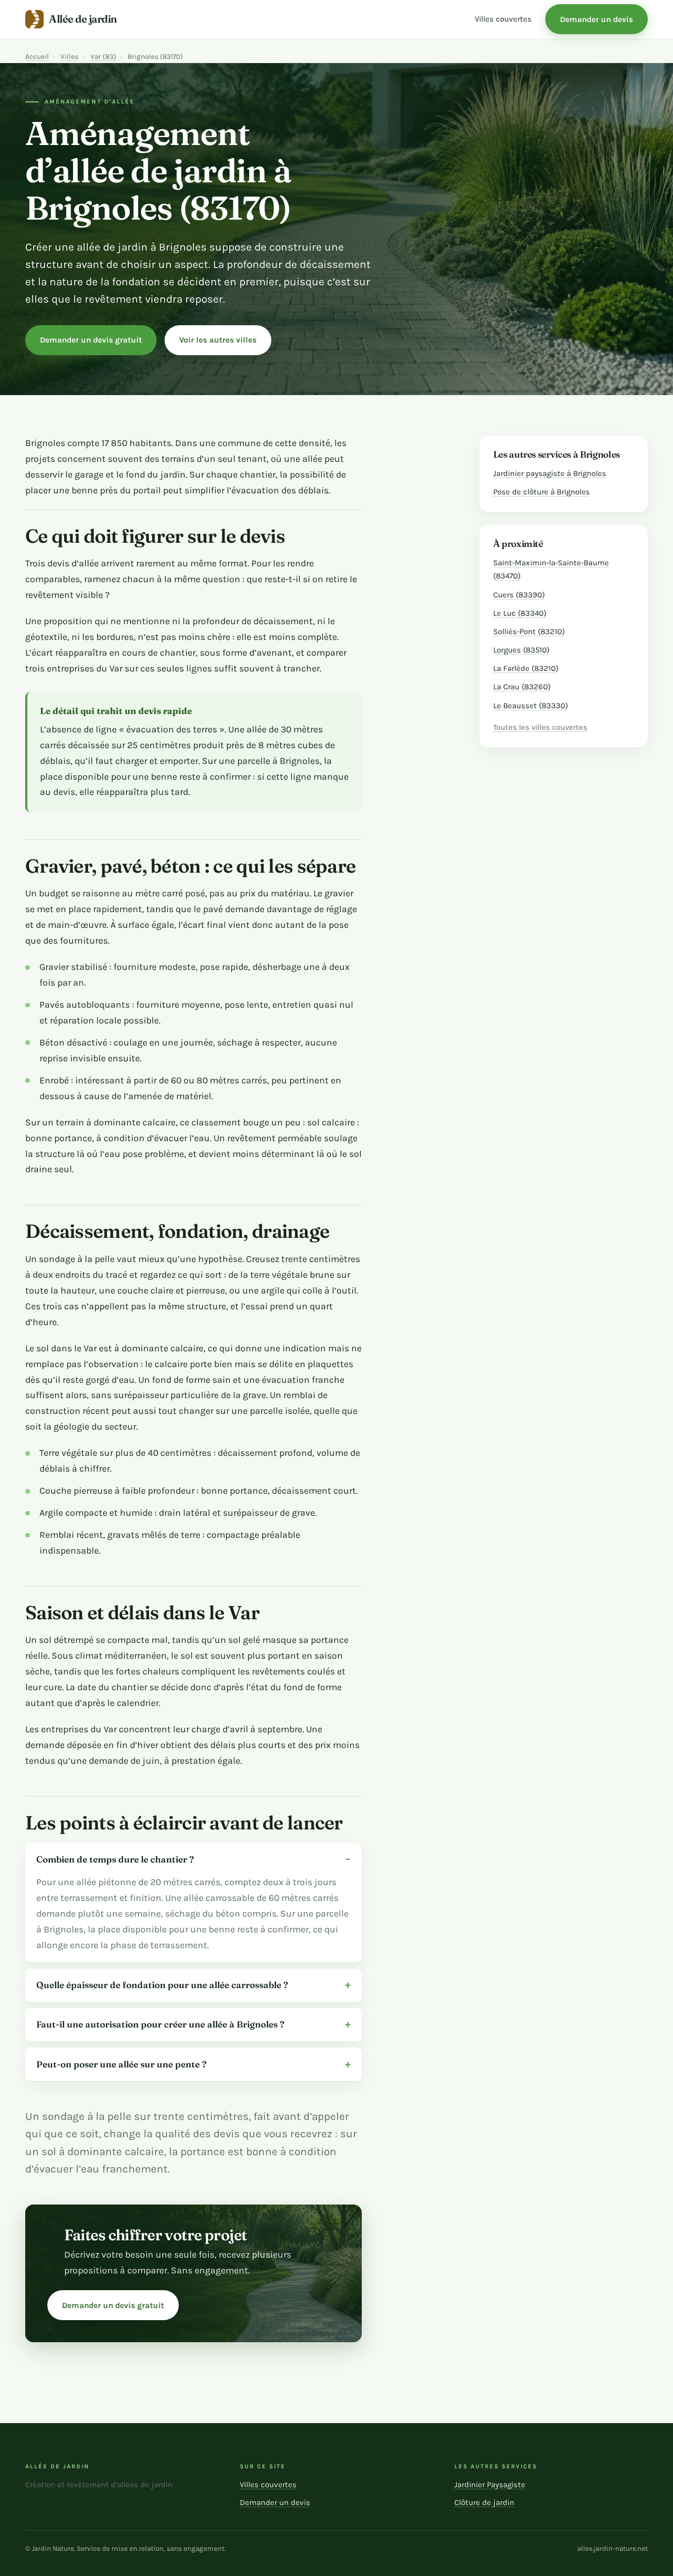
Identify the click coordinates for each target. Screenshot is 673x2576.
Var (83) (103, 56)
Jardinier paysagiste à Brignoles (550, 473)
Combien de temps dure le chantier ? (115, 1859)
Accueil (37, 56)
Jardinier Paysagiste (490, 2485)
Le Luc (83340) (520, 613)
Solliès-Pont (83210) (529, 632)
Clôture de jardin (484, 2502)
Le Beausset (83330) (531, 706)
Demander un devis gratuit (91, 340)
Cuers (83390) (519, 595)
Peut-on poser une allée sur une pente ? (121, 2064)
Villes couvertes (503, 19)
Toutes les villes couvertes (540, 727)
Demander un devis (596, 19)
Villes (69, 56)
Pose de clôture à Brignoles (542, 492)
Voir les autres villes (218, 340)
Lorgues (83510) (521, 650)
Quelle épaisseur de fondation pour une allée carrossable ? (162, 1985)
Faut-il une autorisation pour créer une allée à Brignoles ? (160, 2024)
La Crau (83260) (522, 687)
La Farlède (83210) (526, 668)
